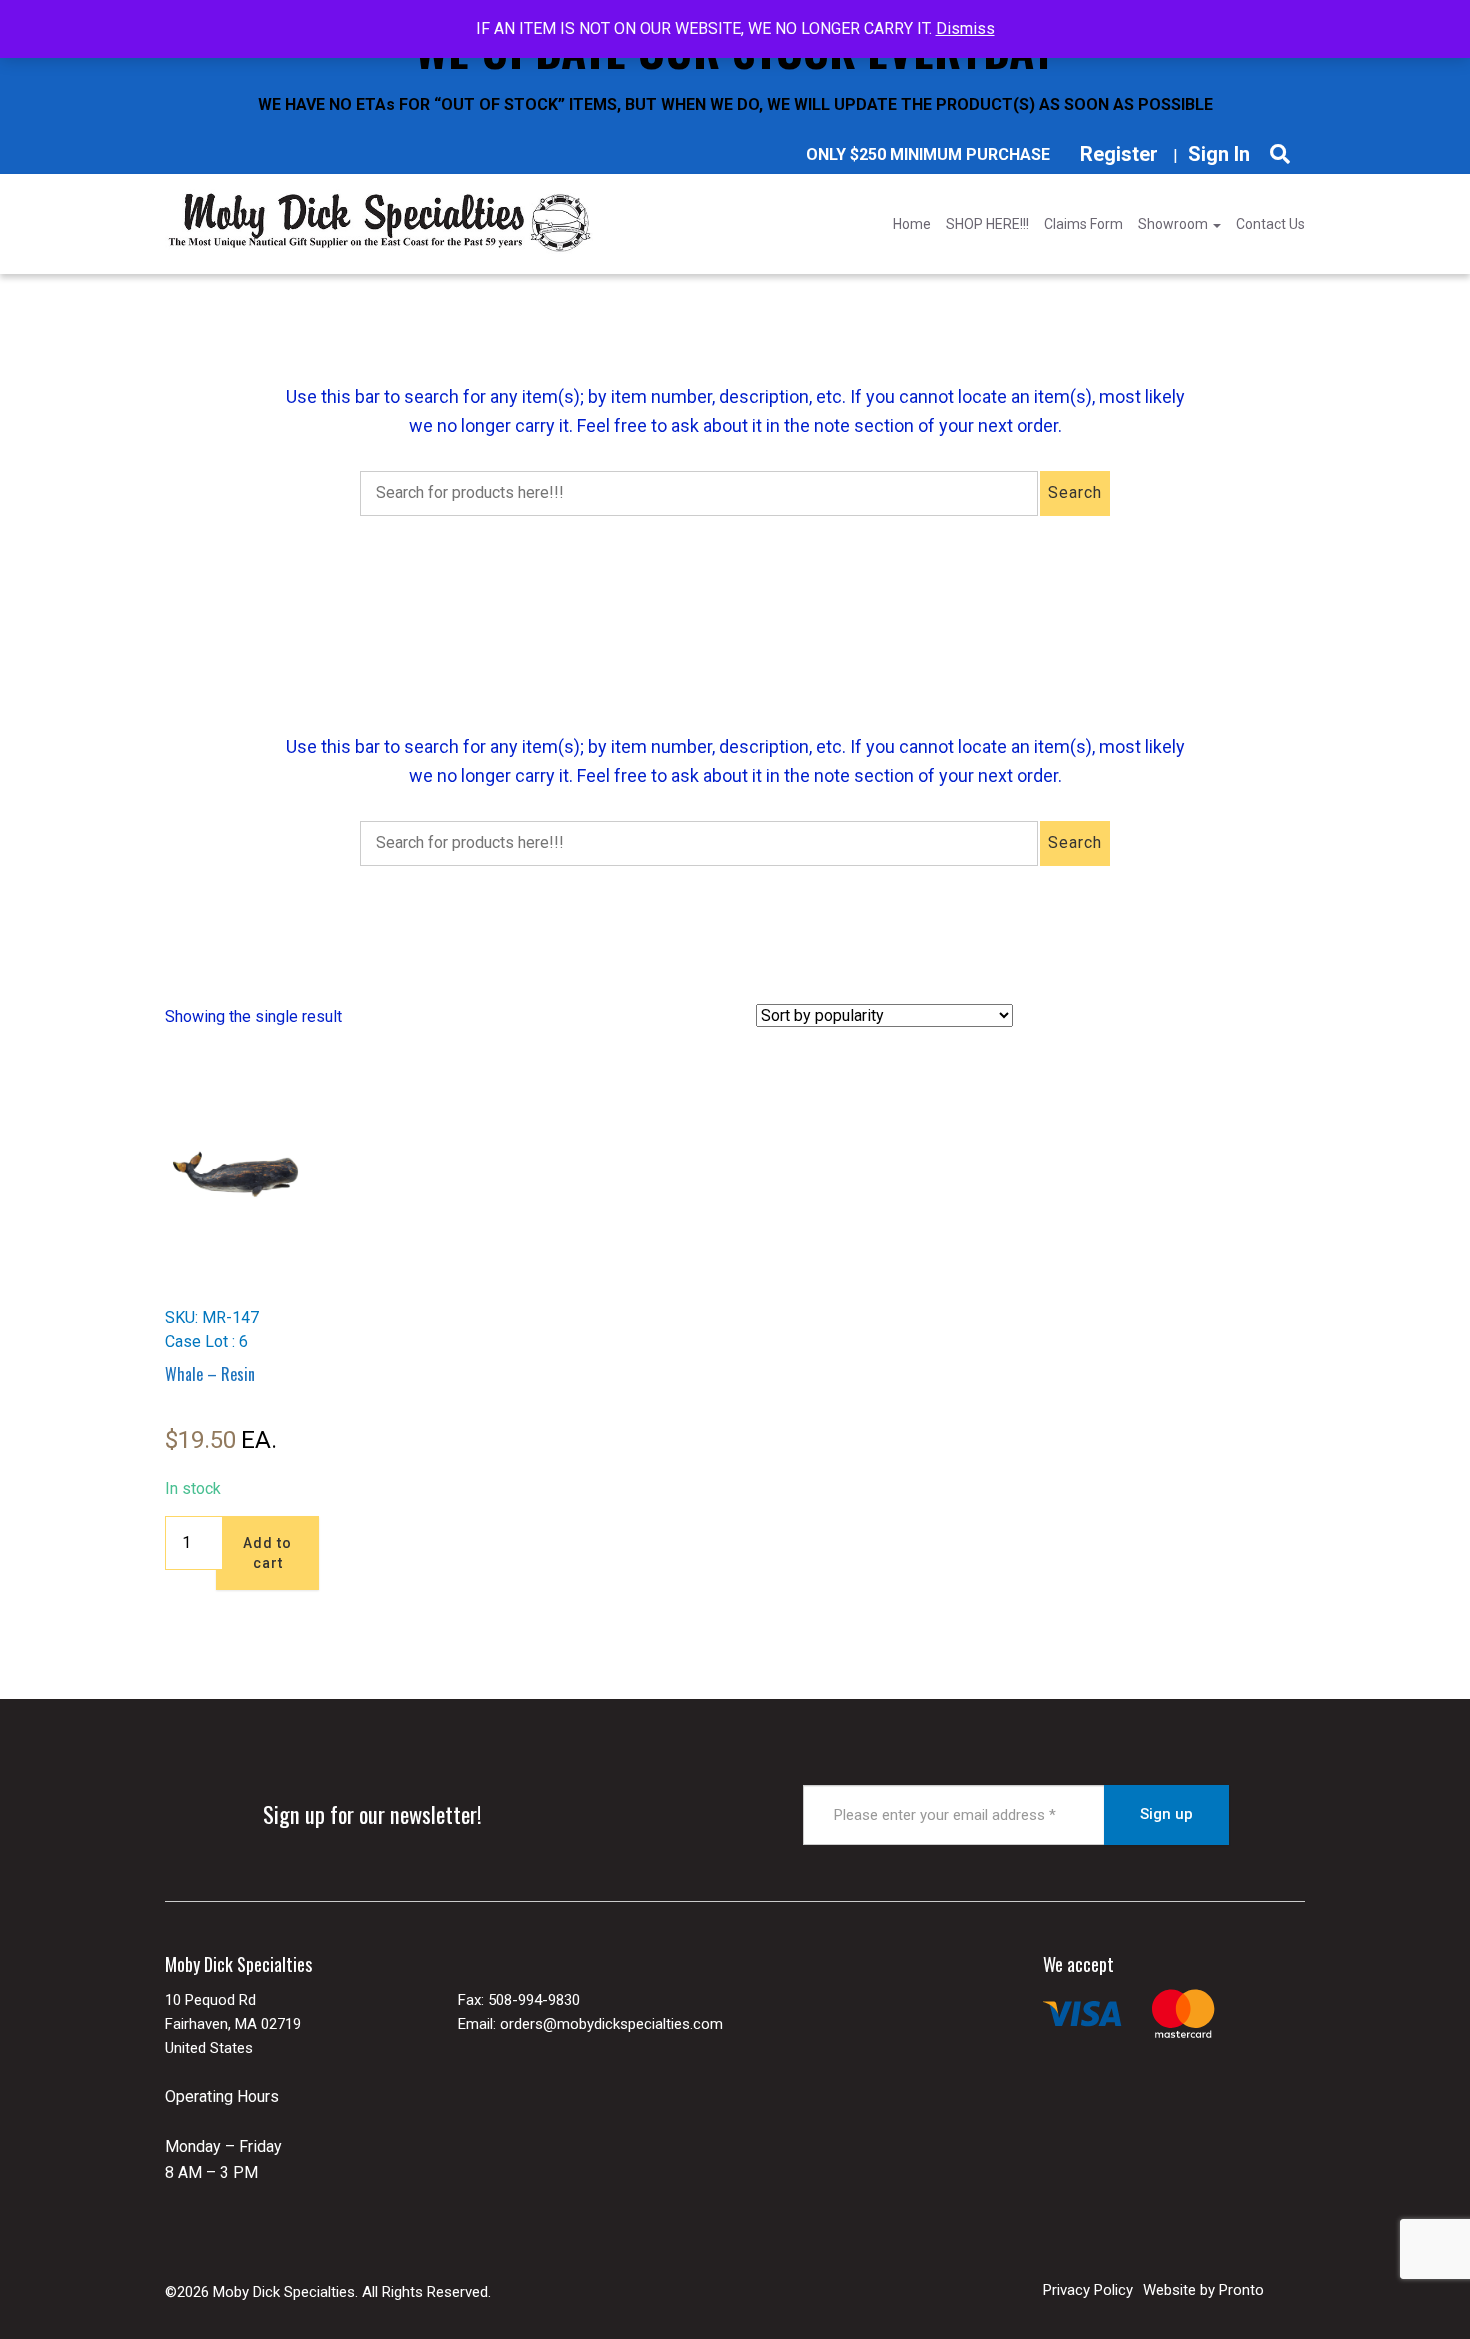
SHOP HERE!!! (987, 224)
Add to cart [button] (267, 1553)
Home (912, 224)
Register (1119, 154)
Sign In (1219, 154)
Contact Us (1270, 224)
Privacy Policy (1088, 2290)
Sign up (1166, 1814)
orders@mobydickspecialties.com (611, 2024)
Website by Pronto (1203, 2290)
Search (1075, 492)
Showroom (1174, 224)
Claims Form (1083, 224)
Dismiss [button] (965, 28)
